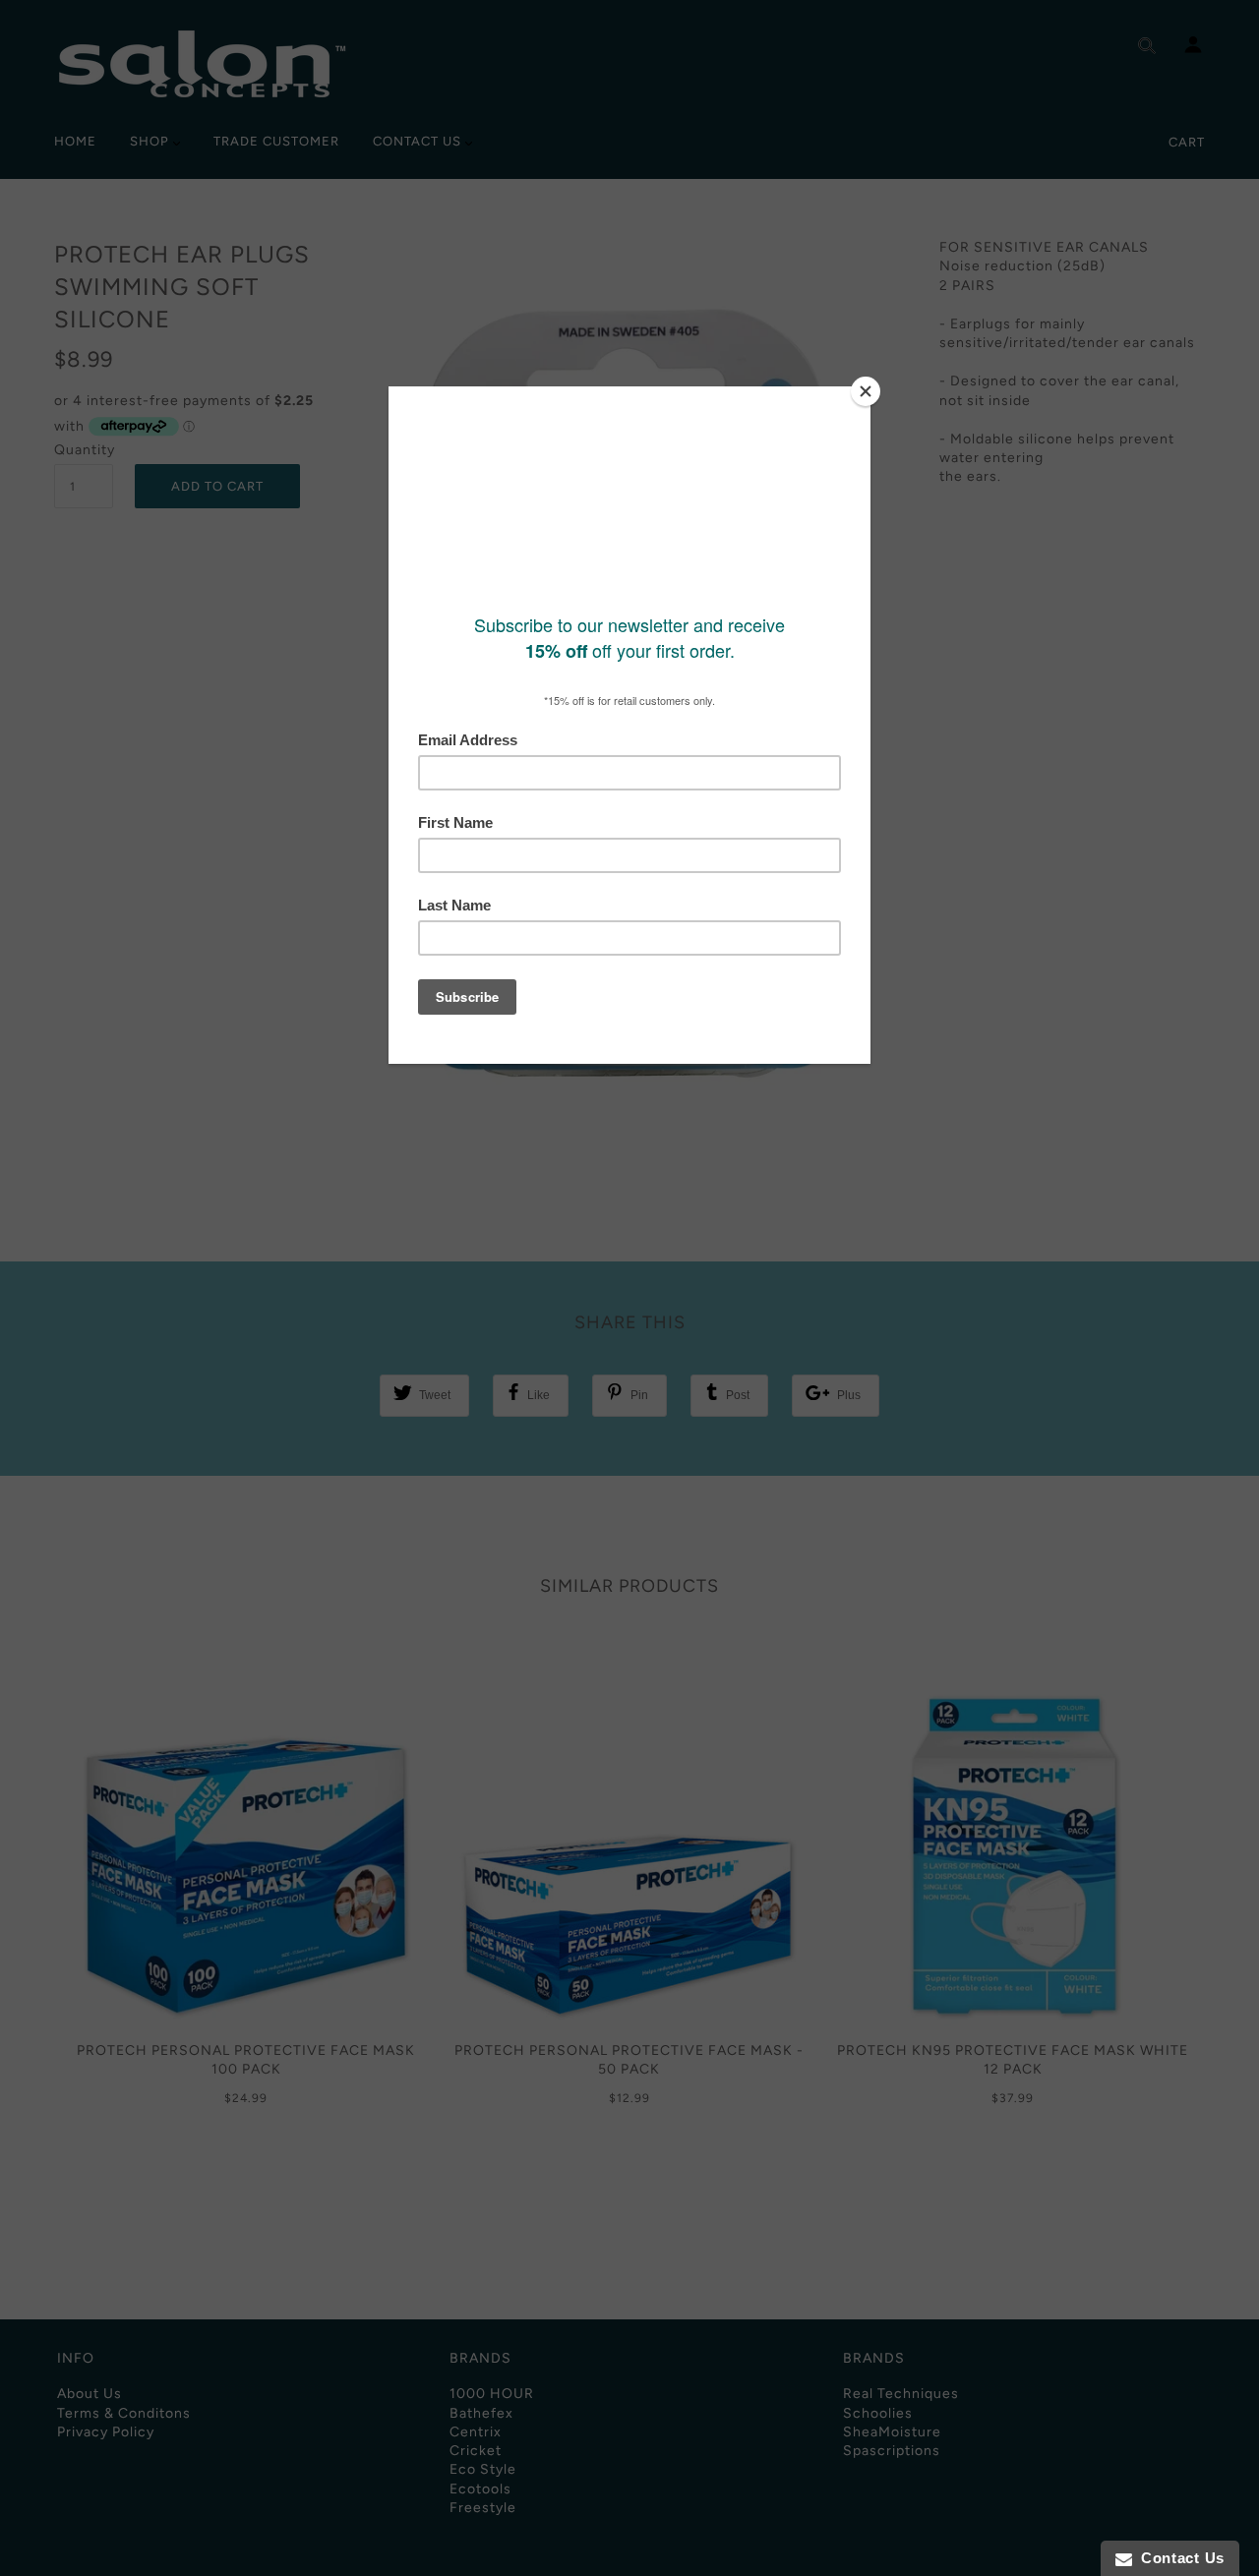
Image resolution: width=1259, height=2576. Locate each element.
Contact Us (1178, 2558)
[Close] (866, 391)
